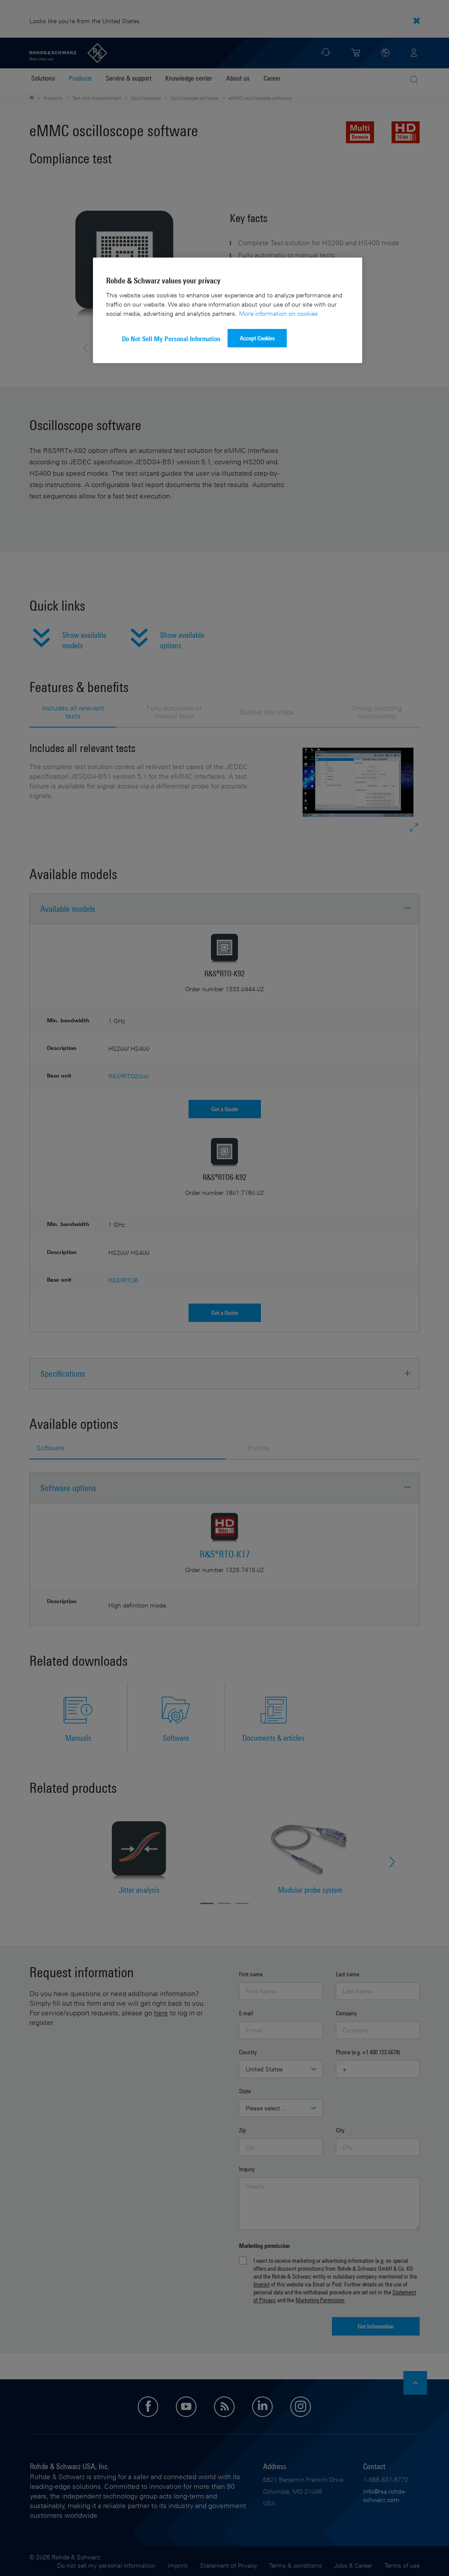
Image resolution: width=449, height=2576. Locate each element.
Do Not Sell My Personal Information (171, 339)
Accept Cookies (257, 338)
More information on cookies (278, 313)
